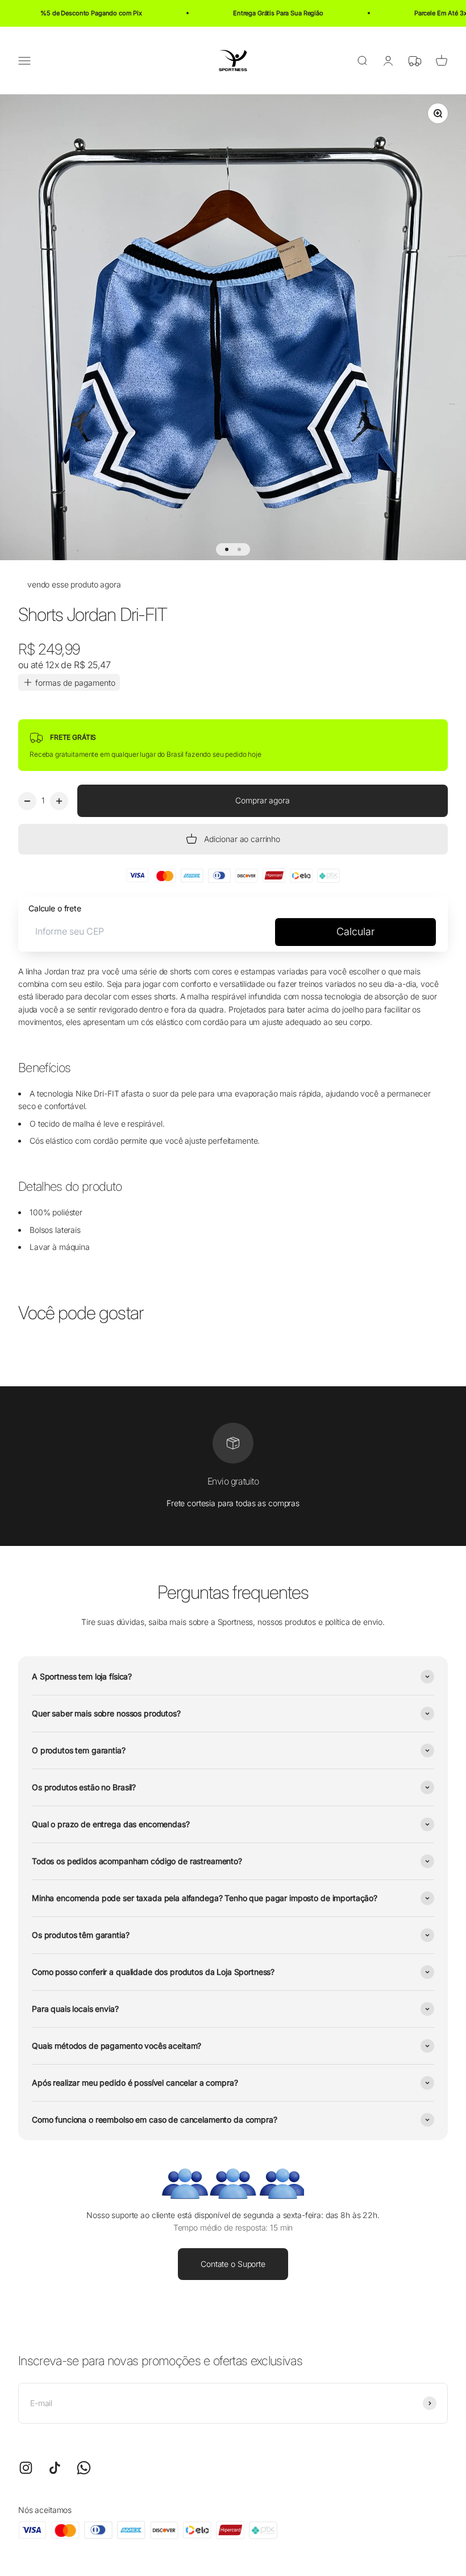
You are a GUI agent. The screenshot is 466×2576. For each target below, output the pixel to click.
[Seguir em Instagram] (26, 2468)
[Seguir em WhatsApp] (84, 2468)
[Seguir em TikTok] (55, 2468)
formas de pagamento (75, 683)
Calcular (355, 931)
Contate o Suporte (233, 2264)
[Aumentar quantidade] (59, 801)
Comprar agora (262, 800)
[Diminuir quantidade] (27, 801)
